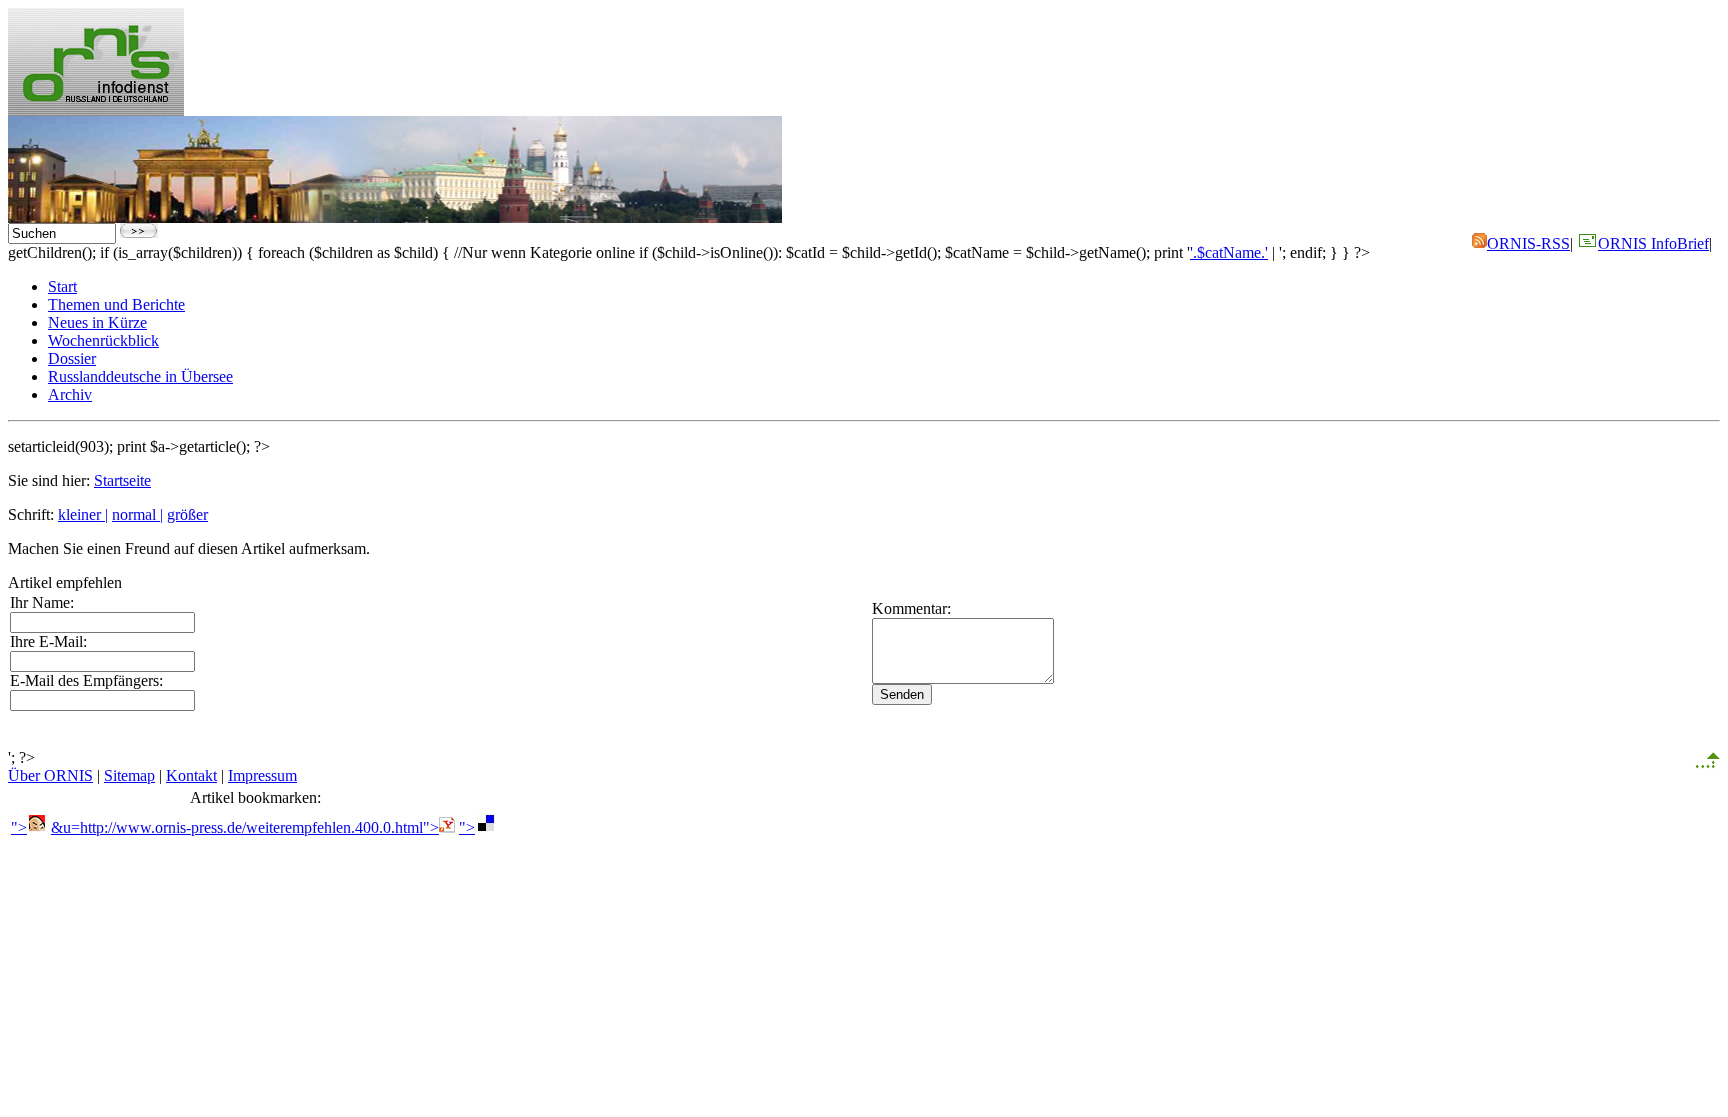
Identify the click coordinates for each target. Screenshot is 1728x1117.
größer (187, 514)
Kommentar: (911, 608)
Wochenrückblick (103, 340)
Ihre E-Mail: (48, 641)
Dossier (72, 358)
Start (62, 286)
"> (19, 827)
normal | (137, 514)
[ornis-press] (96, 110)
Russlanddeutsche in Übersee (140, 376)
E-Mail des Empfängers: (86, 680)
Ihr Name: (42, 602)
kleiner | (83, 514)
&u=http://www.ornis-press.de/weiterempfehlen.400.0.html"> (245, 827)
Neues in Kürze (97, 322)
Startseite (122, 480)
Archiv (70, 394)
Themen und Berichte (116, 304)
